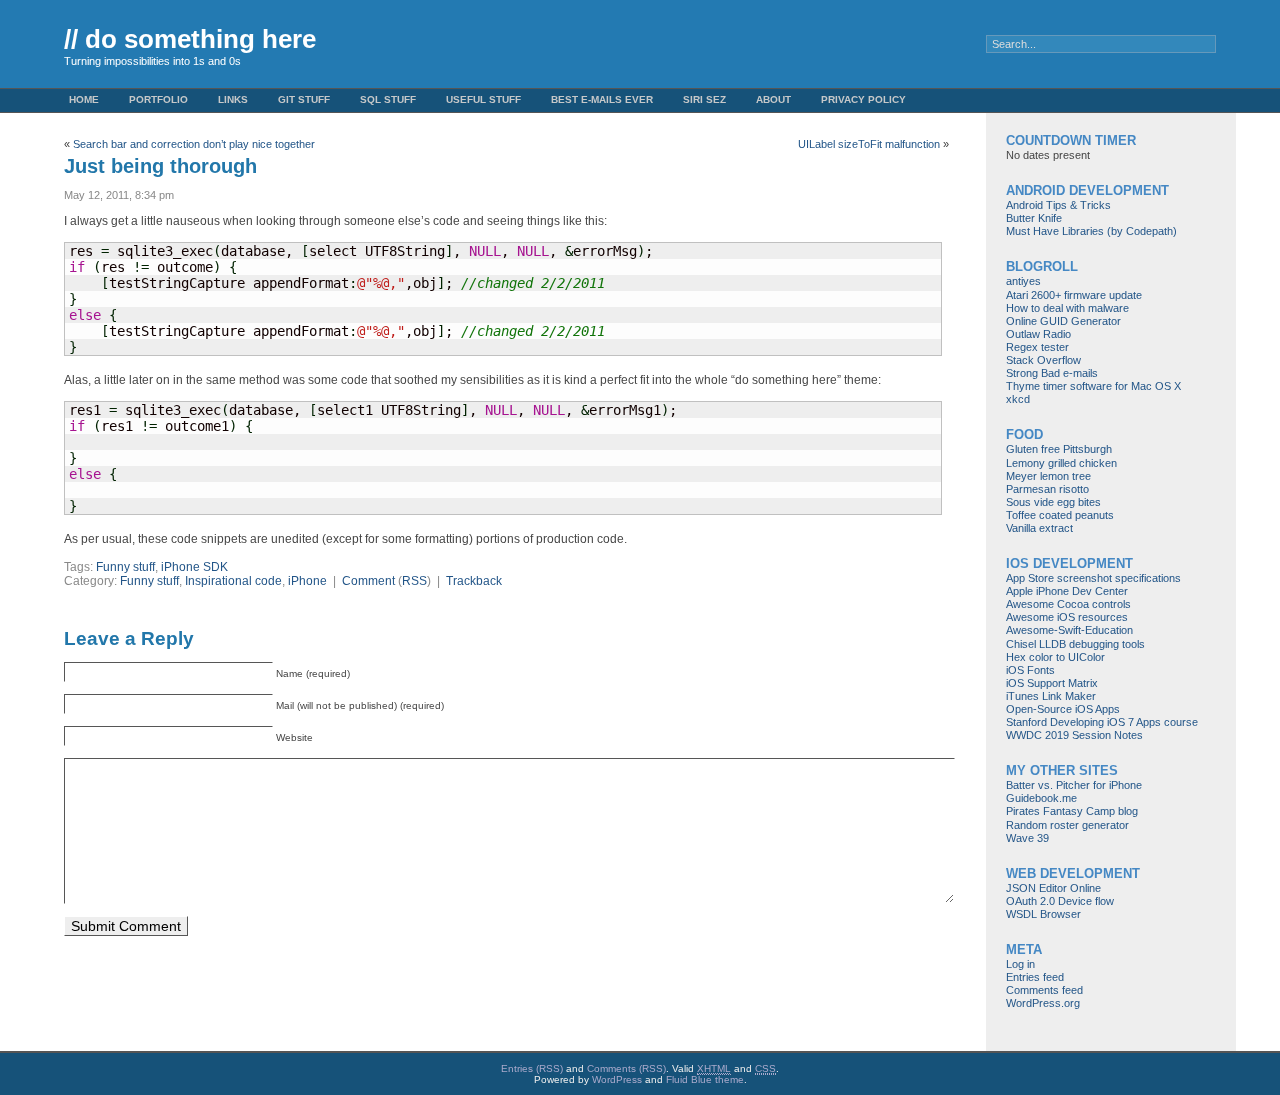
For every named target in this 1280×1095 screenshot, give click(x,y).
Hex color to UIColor (1055, 657)
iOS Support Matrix (1052, 683)
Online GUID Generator (1063, 321)
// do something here (190, 39)
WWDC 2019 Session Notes (1074, 735)
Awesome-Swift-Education (1069, 630)
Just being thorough (160, 166)
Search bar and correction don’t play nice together (194, 144)
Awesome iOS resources (1067, 617)
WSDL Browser (1043, 914)
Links (233, 99)
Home (84, 99)
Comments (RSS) (626, 1068)
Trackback (474, 581)
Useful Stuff (483, 99)
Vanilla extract (1039, 528)
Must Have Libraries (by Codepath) (1091, 231)
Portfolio (158, 99)
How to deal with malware (1067, 308)
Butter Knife (1034, 218)
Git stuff (304, 99)
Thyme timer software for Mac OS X (1093, 386)
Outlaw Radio (1038, 334)
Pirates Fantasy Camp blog (1072, 811)
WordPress (617, 1079)
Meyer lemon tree (1048, 476)
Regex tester (1037, 347)
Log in (1020, 964)
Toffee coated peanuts (1060, 515)
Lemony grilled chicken (1061, 463)
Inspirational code (233, 581)
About (773, 99)
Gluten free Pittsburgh (1059, 449)
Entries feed (1035, 977)
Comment (368, 581)
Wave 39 (1027, 838)
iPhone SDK (194, 567)
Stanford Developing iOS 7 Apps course (1102, 722)
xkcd (1018, 399)
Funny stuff (125, 567)
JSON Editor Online (1053, 888)
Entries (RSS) (532, 1068)
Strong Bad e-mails (1052, 373)
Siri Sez (704, 99)
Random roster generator (1067, 825)
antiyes (1023, 281)
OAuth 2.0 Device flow (1060, 901)
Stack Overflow (1043, 360)
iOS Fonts (1030, 670)
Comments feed (1044, 990)
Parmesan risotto (1047, 489)
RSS (414, 581)
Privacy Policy (863, 99)
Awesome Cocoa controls (1068, 604)
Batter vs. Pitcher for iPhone (1074, 785)
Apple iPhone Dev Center (1067, 591)
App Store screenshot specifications (1093, 578)
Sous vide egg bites (1053, 502)
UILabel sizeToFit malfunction (869, 144)
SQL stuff (388, 99)
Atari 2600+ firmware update (1074, 295)
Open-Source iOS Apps (1063, 709)
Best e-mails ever (602, 99)
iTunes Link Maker (1051, 696)
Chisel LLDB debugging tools (1075, 644)
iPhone (307, 581)
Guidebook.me (1041, 798)
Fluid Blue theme (705, 1079)
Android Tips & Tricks (1058, 205)
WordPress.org (1043, 1003)
